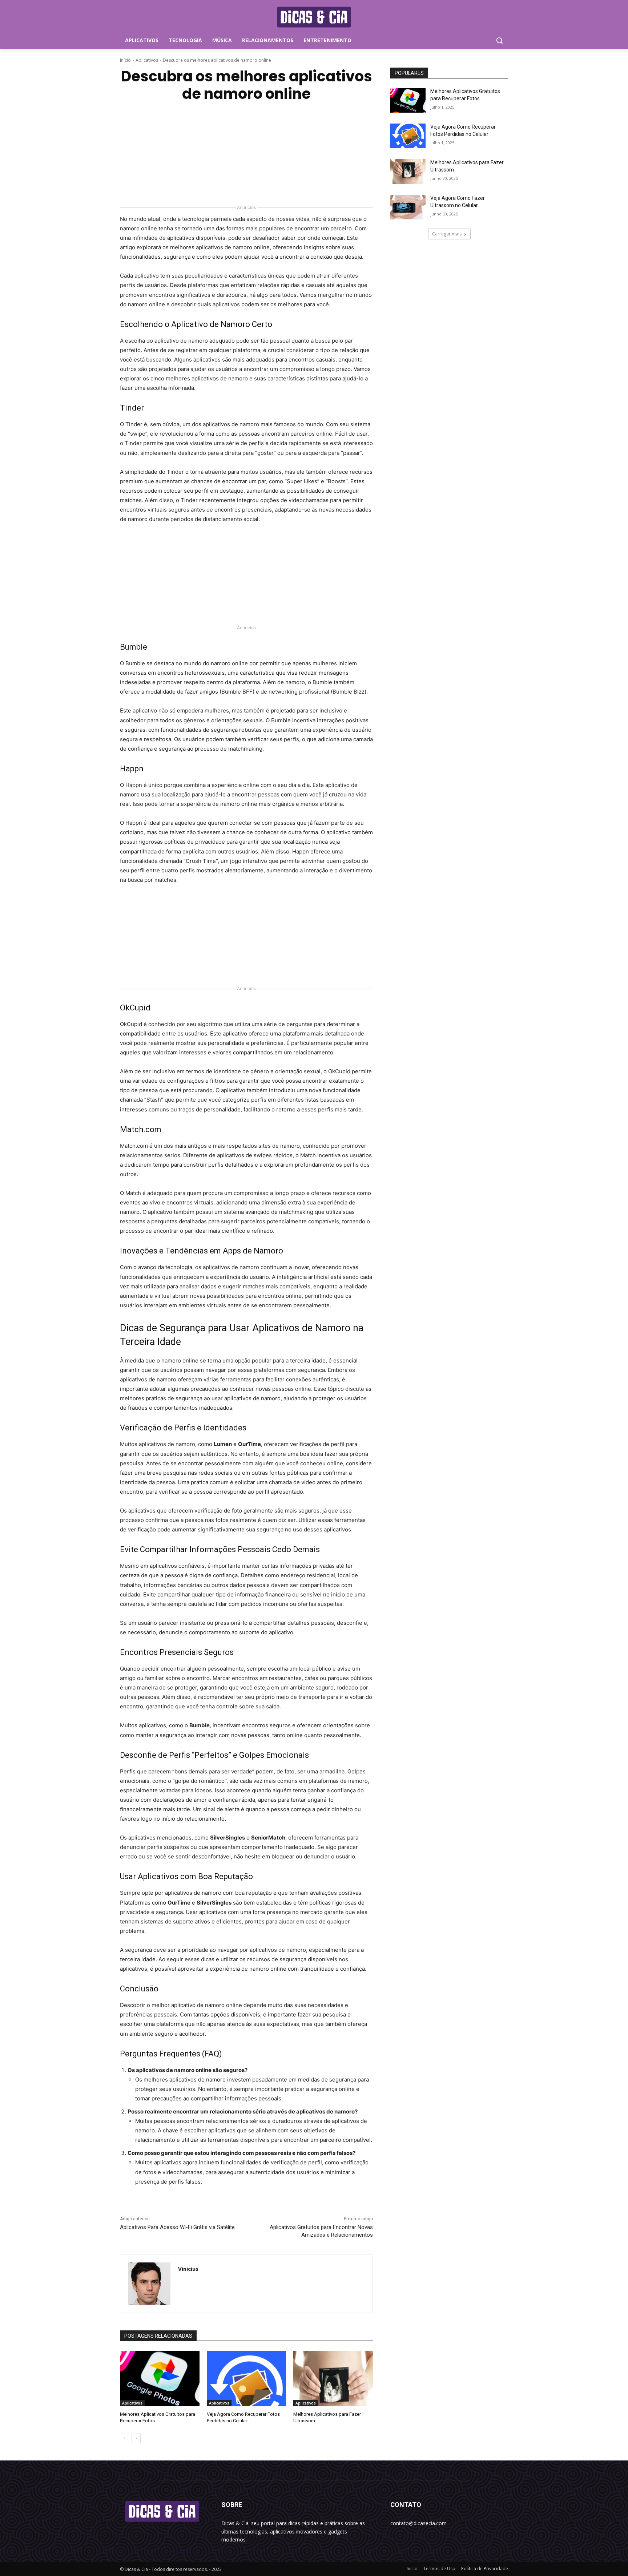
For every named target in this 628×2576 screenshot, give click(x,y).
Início (125, 60)
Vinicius (188, 2269)
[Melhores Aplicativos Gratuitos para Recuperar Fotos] (160, 2379)
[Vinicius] (149, 2284)
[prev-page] (124, 2438)
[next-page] (136, 2438)
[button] (499, 40)
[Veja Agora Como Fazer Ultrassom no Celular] (408, 207)
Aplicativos (147, 60)
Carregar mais (447, 234)
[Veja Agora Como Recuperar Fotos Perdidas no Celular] (247, 2379)
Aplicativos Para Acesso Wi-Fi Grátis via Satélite (177, 2227)
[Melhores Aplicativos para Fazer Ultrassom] (333, 2379)
